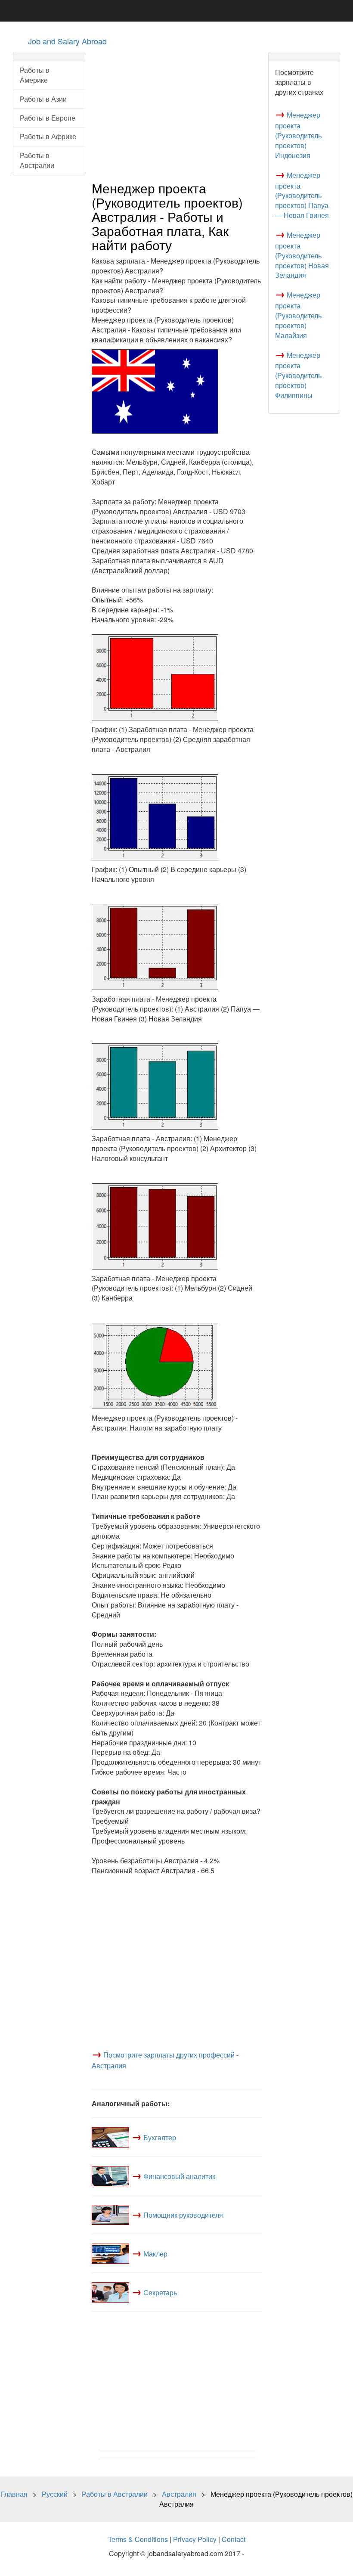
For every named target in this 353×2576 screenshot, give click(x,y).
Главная (14, 2494)
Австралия (179, 2494)
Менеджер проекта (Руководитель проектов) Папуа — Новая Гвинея (302, 195)
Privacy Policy (195, 2539)
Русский (55, 2494)
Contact (234, 2539)
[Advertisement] (177, 112)
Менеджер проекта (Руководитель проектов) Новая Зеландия (302, 255)
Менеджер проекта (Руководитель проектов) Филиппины (298, 375)
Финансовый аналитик (179, 2176)
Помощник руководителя (183, 2215)
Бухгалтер (160, 2137)
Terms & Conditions (138, 2539)
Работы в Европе (48, 118)
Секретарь (160, 2292)
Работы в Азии (43, 99)
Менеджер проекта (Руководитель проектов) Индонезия (298, 135)
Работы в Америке (35, 75)
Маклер (155, 2254)
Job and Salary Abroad (67, 41)
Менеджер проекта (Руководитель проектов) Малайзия (298, 315)
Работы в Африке (48, 136)
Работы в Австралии (37, 160)
